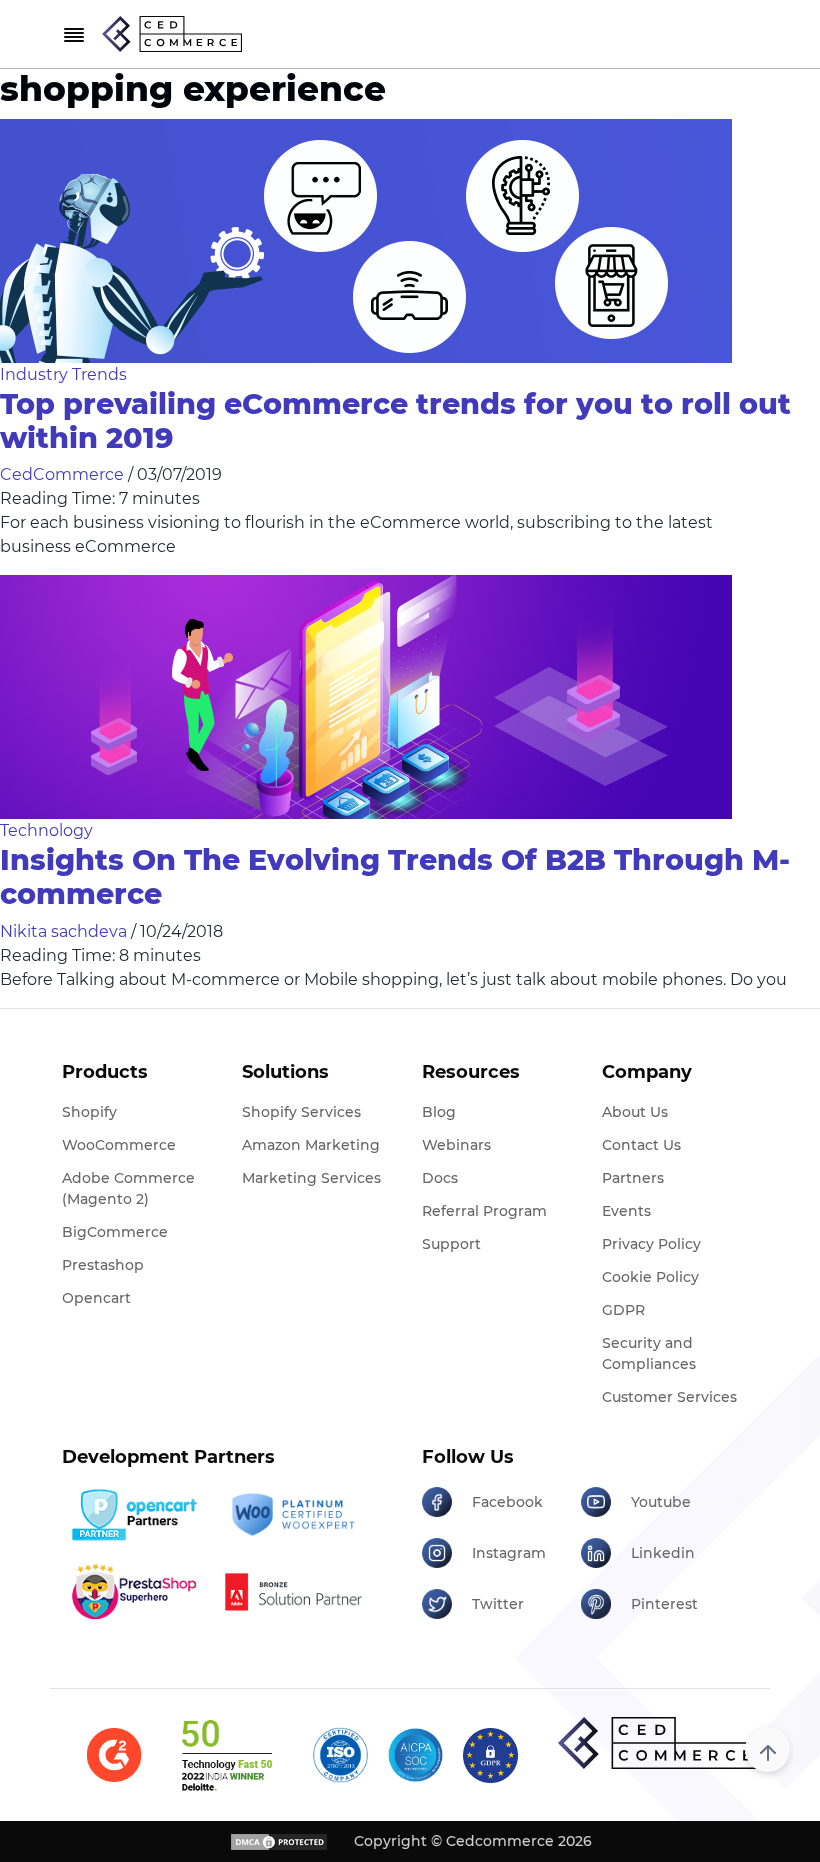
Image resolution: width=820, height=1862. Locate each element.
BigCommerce (115, 1232)
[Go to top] (767, 1749)
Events (626, 1211)
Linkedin (663, 1553)
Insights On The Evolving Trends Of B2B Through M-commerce (395, 876)
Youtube (661, 1502)
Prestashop (103, 1265)
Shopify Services (301, 1112)
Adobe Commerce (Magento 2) (128, 1188)
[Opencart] (134, 1515)
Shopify (89, 1112)
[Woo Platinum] (293, 1515)
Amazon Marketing (311, 1145)
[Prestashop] (134, 1591)
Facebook (507, 1502)
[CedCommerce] (172, 34)
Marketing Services (311, 1178)
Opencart (96, 1298)
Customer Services (669, 1397)
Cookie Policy (650, 1277)
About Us (635, 1112)
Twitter (498, 1604)
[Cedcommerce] (658, 1743)
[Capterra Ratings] (114, 1755)
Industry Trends (63, 374)
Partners (633, 1178)
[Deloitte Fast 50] (226, 1755)
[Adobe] (293, 1591)
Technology (46, 830)
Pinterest (664, 1604)
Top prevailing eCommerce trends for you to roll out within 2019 (395, 420)
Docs (440, 1178)
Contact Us (641, 1145)
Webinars (456, 1145)
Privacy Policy (651, 1244)
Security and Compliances (649, 1353)
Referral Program (484, 1211)
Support (451, 1244)
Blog (439, 1112)
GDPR (623, 1310)
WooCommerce (119, 1145)
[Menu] (74, 34)
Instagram (509, 1553)
